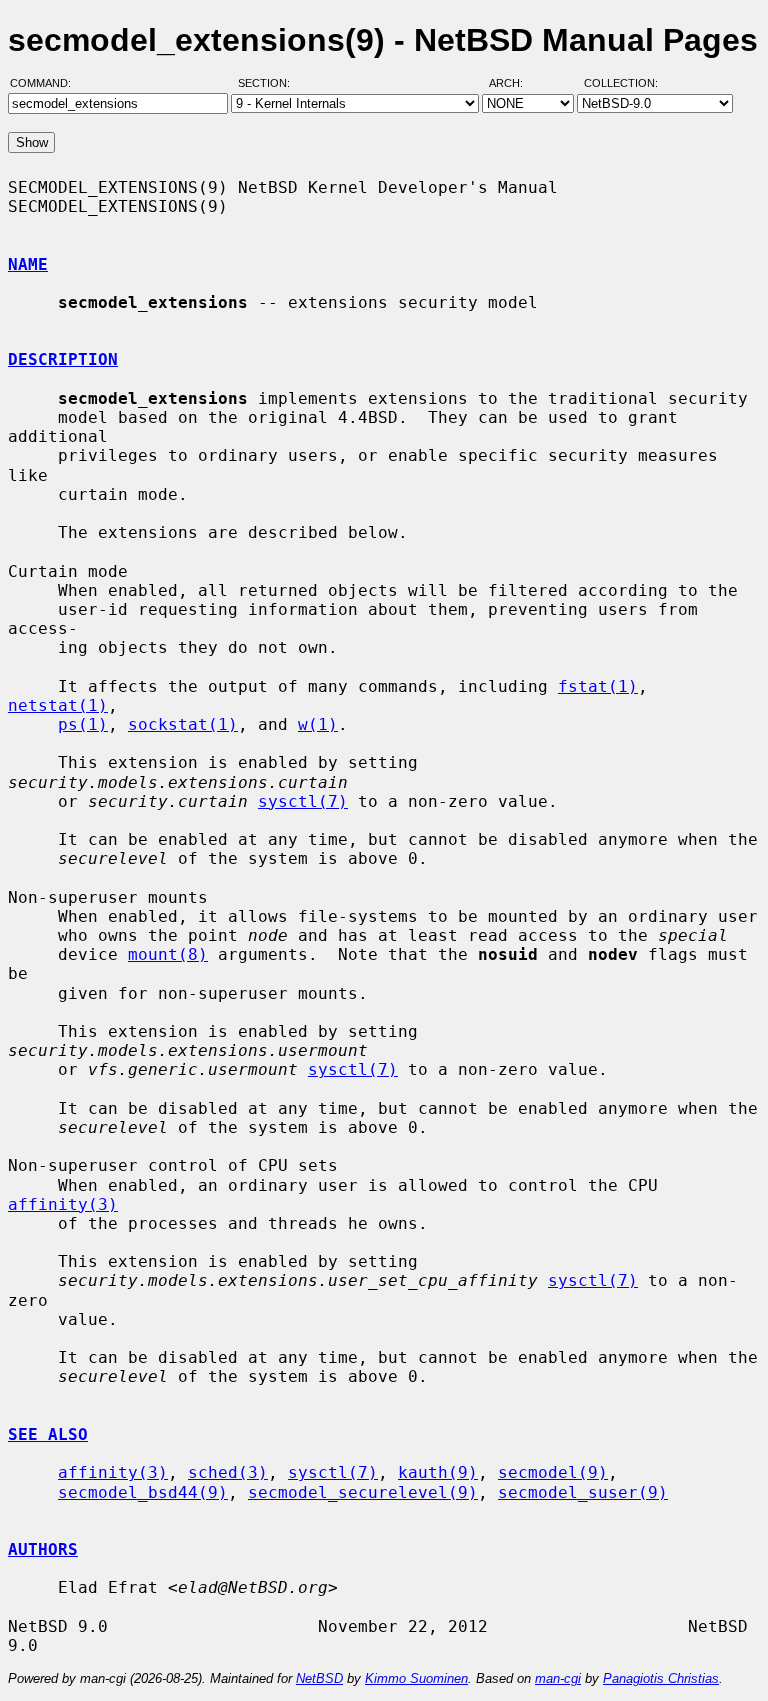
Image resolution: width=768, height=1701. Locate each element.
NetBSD (319, 1678)
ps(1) (83, 724)
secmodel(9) (553, 1472)
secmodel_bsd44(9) (143, 1492)
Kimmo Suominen (416, 1678)
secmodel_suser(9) (583, 1492)
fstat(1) (598, 686)
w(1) (318, 724)
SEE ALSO (48, 1434)
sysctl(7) (303, 801)
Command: (46, 83)
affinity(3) (63, 1204)
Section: (268, 83)
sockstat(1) (183, 724)
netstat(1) (58, 705)
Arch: (515, 83)
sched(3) (228, 1472)
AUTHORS (43, 1549)
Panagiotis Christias (661, 1678)
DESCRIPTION (63, 359)
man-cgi (558, 1678)
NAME (28, 264)
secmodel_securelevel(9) (363, 1492)
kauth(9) (438, 1472)
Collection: (621, 83)
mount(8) (168, 954)
